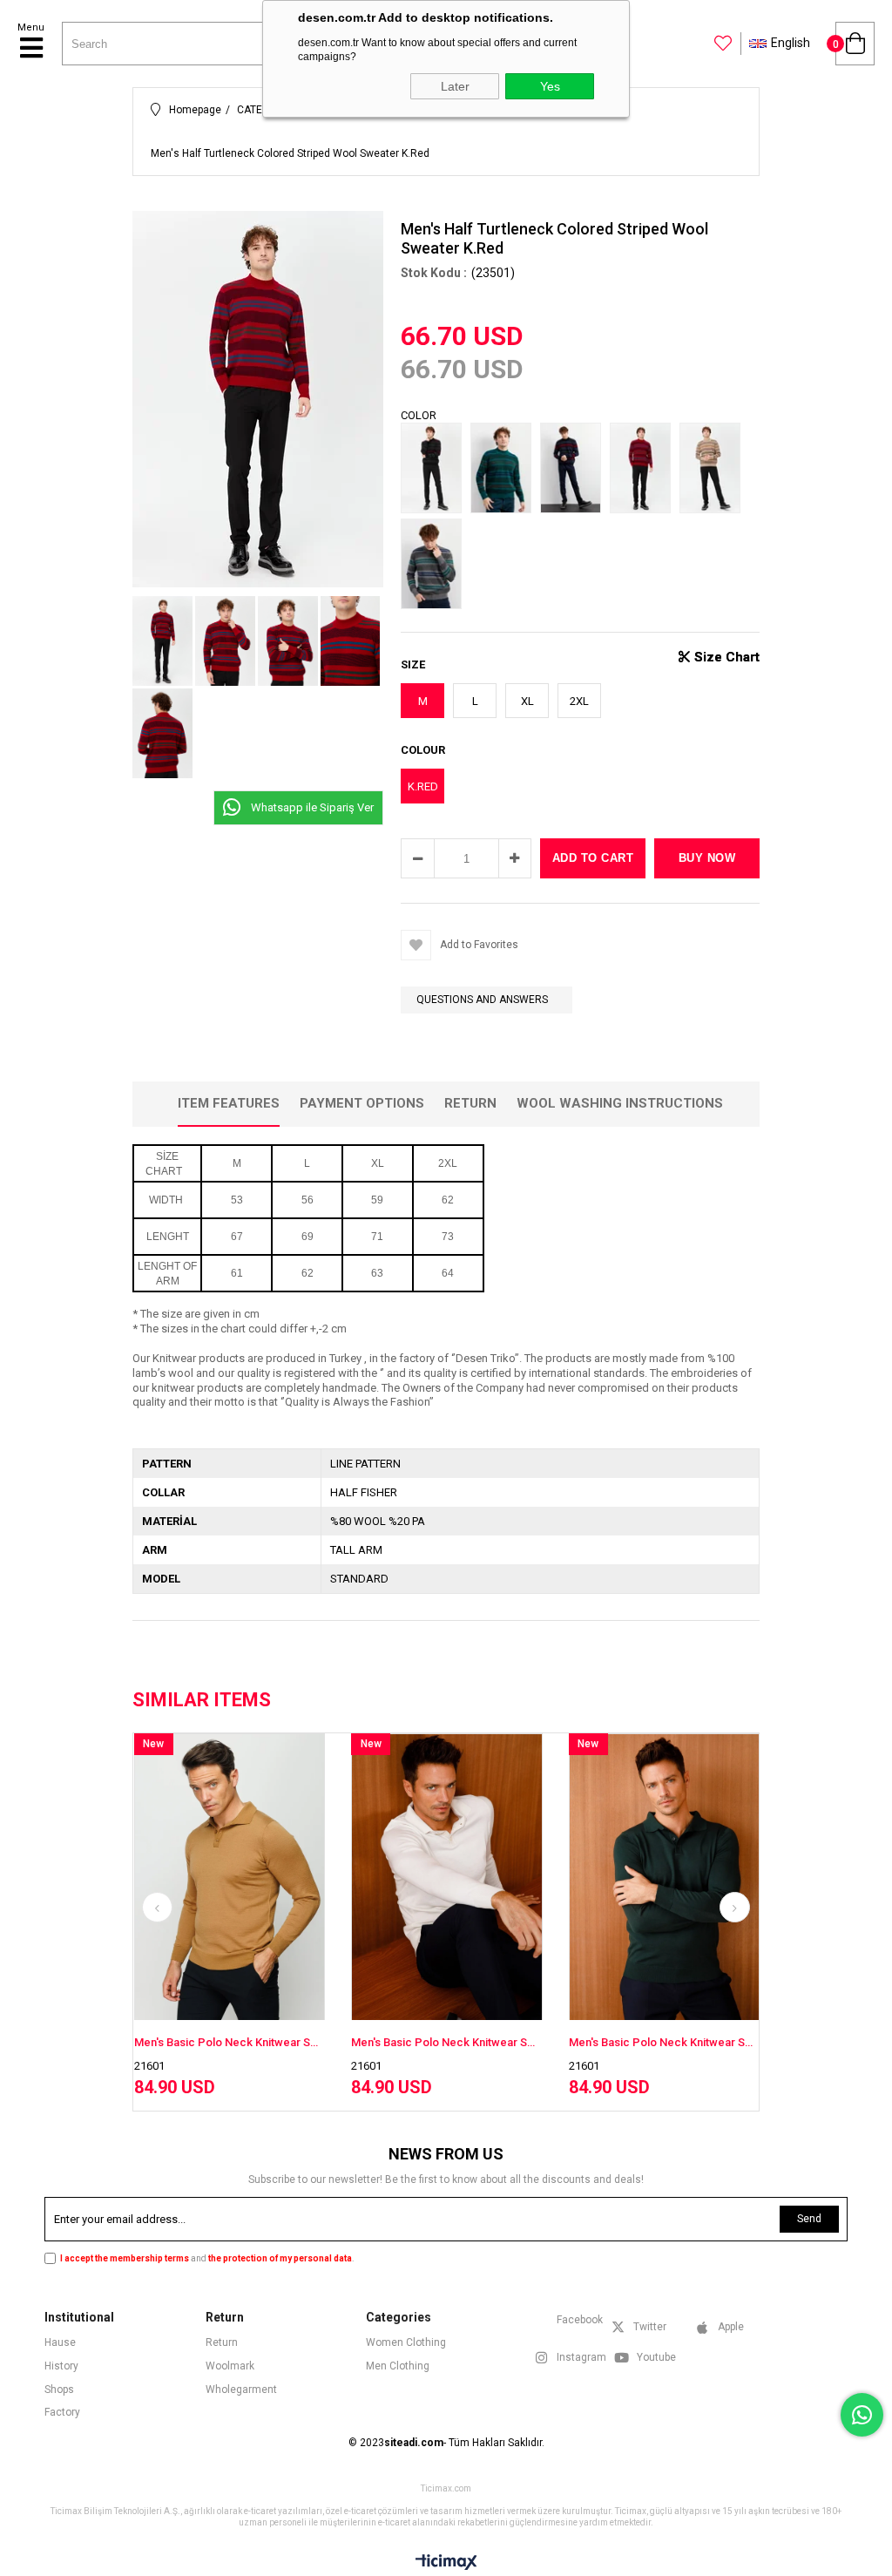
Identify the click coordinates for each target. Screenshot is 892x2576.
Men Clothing (398, 2366)
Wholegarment (241, 2390)
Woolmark (230, 2366)
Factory (62, 2412)
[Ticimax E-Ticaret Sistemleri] (446, 2563)
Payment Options (362, 1103)
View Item (324, 1877)
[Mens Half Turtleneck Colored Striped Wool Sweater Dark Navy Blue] (575, 471)
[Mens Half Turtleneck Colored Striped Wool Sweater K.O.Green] (505, 471)
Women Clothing (406, 2342)
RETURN (470, 1103)
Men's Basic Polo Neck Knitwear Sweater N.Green (499, 2042)
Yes (550, 86)
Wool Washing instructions (620, 1103)
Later (455, 86)
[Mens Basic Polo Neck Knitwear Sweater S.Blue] (717, 1895)
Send (809, 2219)
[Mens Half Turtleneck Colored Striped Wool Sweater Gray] (436, 566)
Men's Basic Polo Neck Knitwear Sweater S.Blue (716, 2042)
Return (222, 2342)
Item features (229, 1103)
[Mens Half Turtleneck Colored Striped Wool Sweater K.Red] (645, 471)
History (61, 2366)
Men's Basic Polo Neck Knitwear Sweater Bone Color (282, 2042)
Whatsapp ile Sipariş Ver (312, 807)
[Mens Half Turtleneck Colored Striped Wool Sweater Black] (436, 471)
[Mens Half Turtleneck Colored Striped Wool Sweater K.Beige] (714, 471)
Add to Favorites (282, 1877)
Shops (59, 2390)
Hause (60, 2342)
